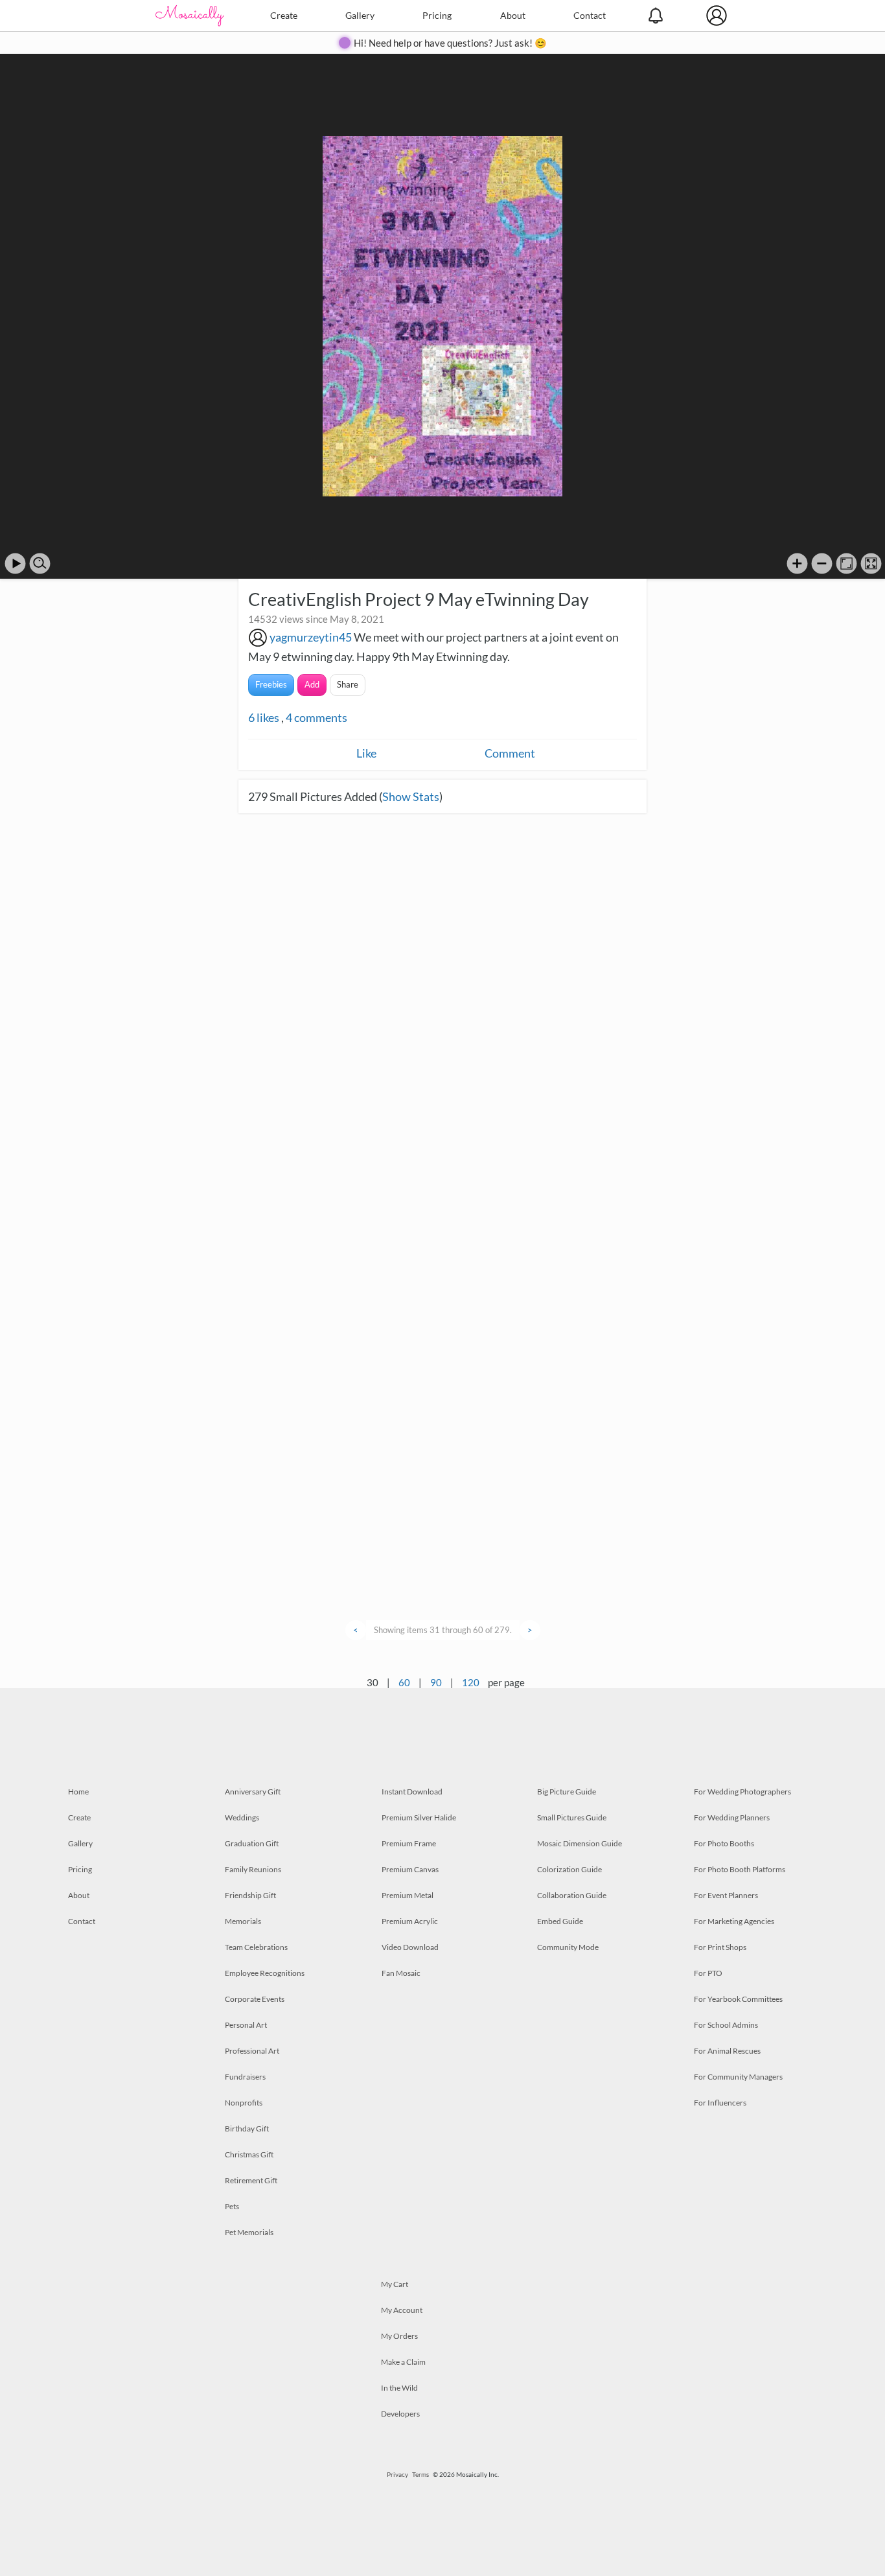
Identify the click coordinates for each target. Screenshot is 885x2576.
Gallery (360, 15)
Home (78, 1792)
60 (404, 1682)
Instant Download (412, 1792)
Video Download (410, 1947)
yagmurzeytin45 (311, 637)
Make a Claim (403, 2362)
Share (348, 684)
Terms (420, 2474)
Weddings (242, 1817)
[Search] (40, 563)
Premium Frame (409, 1843)
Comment (510, 753)
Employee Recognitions (265, 1973)
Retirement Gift (251, 2180)
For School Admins (726, 2025)
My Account (402, 2310)
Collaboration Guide (572, 1895)
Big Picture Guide (567, 1792)
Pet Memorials (249, 2232)
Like (366, 753)
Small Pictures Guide (572, 1817)
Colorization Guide (569, 1869)
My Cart (395, 2284)
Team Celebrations (256, 1947)
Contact (590, 15)
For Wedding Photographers (742, 1792)
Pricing (437, 15)
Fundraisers (245, 2077)
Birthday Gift (247, 2129)
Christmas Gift (249, 2154)
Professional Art (252, 2051)
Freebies (271, 684)
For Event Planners (726, 1895)
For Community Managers (738, 2077)
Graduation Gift (252, 1843)
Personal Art (246, 2025)
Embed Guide (560, 1921)
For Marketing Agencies (734, 1921)
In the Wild (399, 2388)
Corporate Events (255, 1999)
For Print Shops (720, 1947)
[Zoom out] (822, 563)
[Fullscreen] (871, 563)
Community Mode (568, 1947)
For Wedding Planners (732, 1817)
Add (312, 684)
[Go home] (846, 563)
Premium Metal (408, 1895)
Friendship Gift (250, 1895)
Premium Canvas (410, 1869)
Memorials (243, 1921)
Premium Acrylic (410, 1921)
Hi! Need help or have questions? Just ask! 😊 (450, 43)
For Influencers (720, 2103)
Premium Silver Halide (419, 1817)
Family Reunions (253, 1869)
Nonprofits (244, 2103)
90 (436, 1682)
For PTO (708, 1973)
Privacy (397, 2474)
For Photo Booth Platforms (740, 1869)
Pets (232, 2206)
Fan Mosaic (401, 1973)
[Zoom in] (797, 563)
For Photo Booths (724, 1843)
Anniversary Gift (253, 1792)
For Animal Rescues (727, 2051)
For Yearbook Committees (738, 1999)
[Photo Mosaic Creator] (190, 16)
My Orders (399, 2336)
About (513, 15)
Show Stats (411, 796)
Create (284, 15)
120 (471, 1682)
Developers (400, 2414)
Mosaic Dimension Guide (580, 1843)
